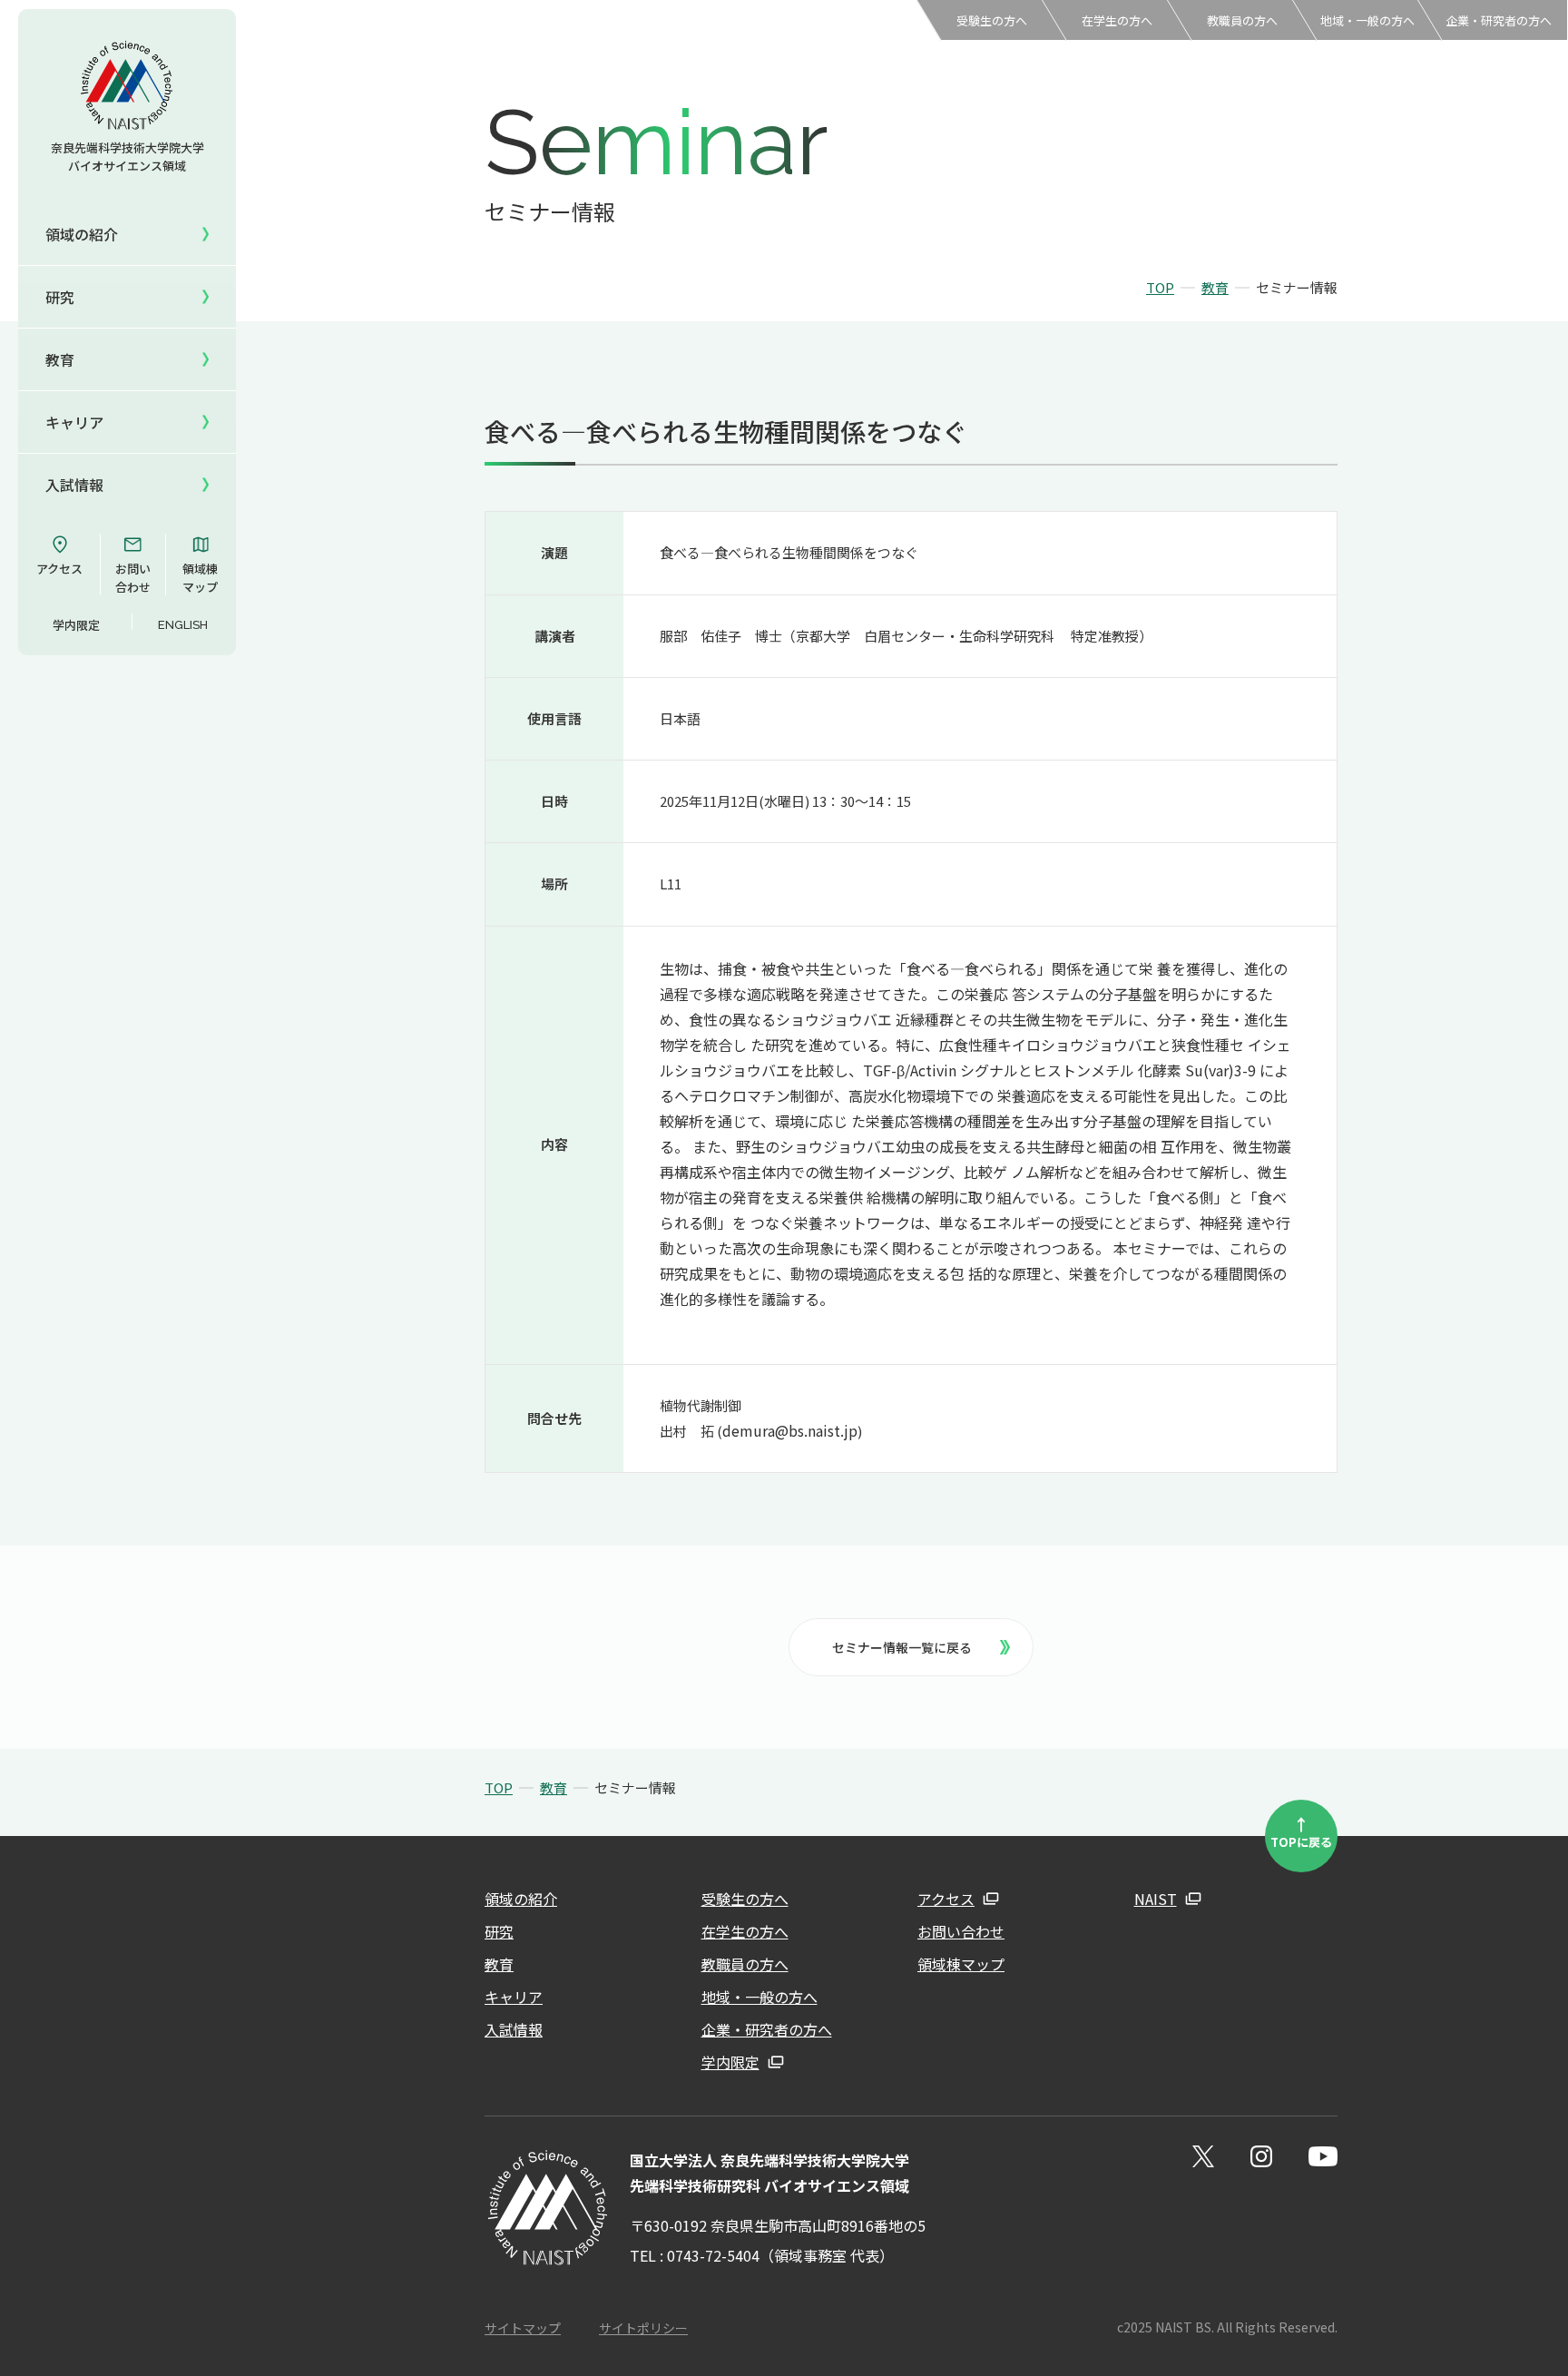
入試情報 (514, 2029)
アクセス (59, 569)
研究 (499, 1931)
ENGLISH (183, 625)
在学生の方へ (1117, 20)
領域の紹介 (521, 1899)
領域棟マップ (200, 578)
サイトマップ (523, 2328)
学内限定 (76, 625)
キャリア (514, 1997)
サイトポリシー (643, 2328)
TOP (1160, 287)
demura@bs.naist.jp (790, 1430)
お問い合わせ (133, 578)
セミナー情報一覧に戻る (902, 1647)
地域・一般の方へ (1367, 20)
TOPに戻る (1301, 1831)
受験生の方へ (992, 20)
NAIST (1156, 1899)
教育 (1215, 287)
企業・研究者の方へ (1499, 20)
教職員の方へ (1242, 20)
